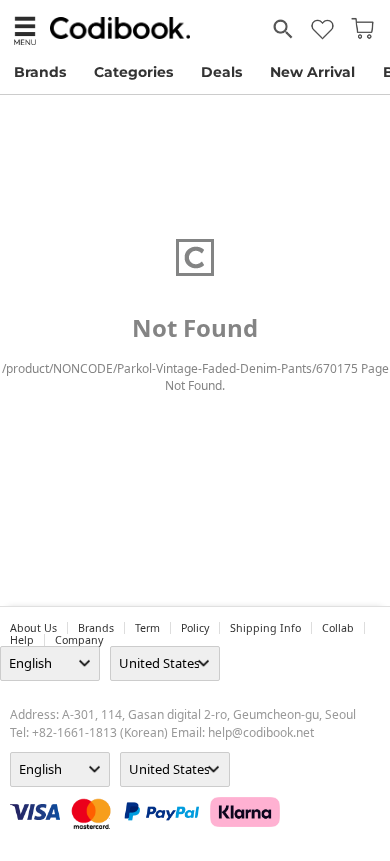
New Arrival (312, 72)
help (22, 640)
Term (147, 628)
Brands (40, 72)
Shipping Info (265, 628)
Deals (221, 72)
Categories (133, 72)
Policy (195, 628)
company (79, 640)
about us (33, 628)
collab (338, 628)
